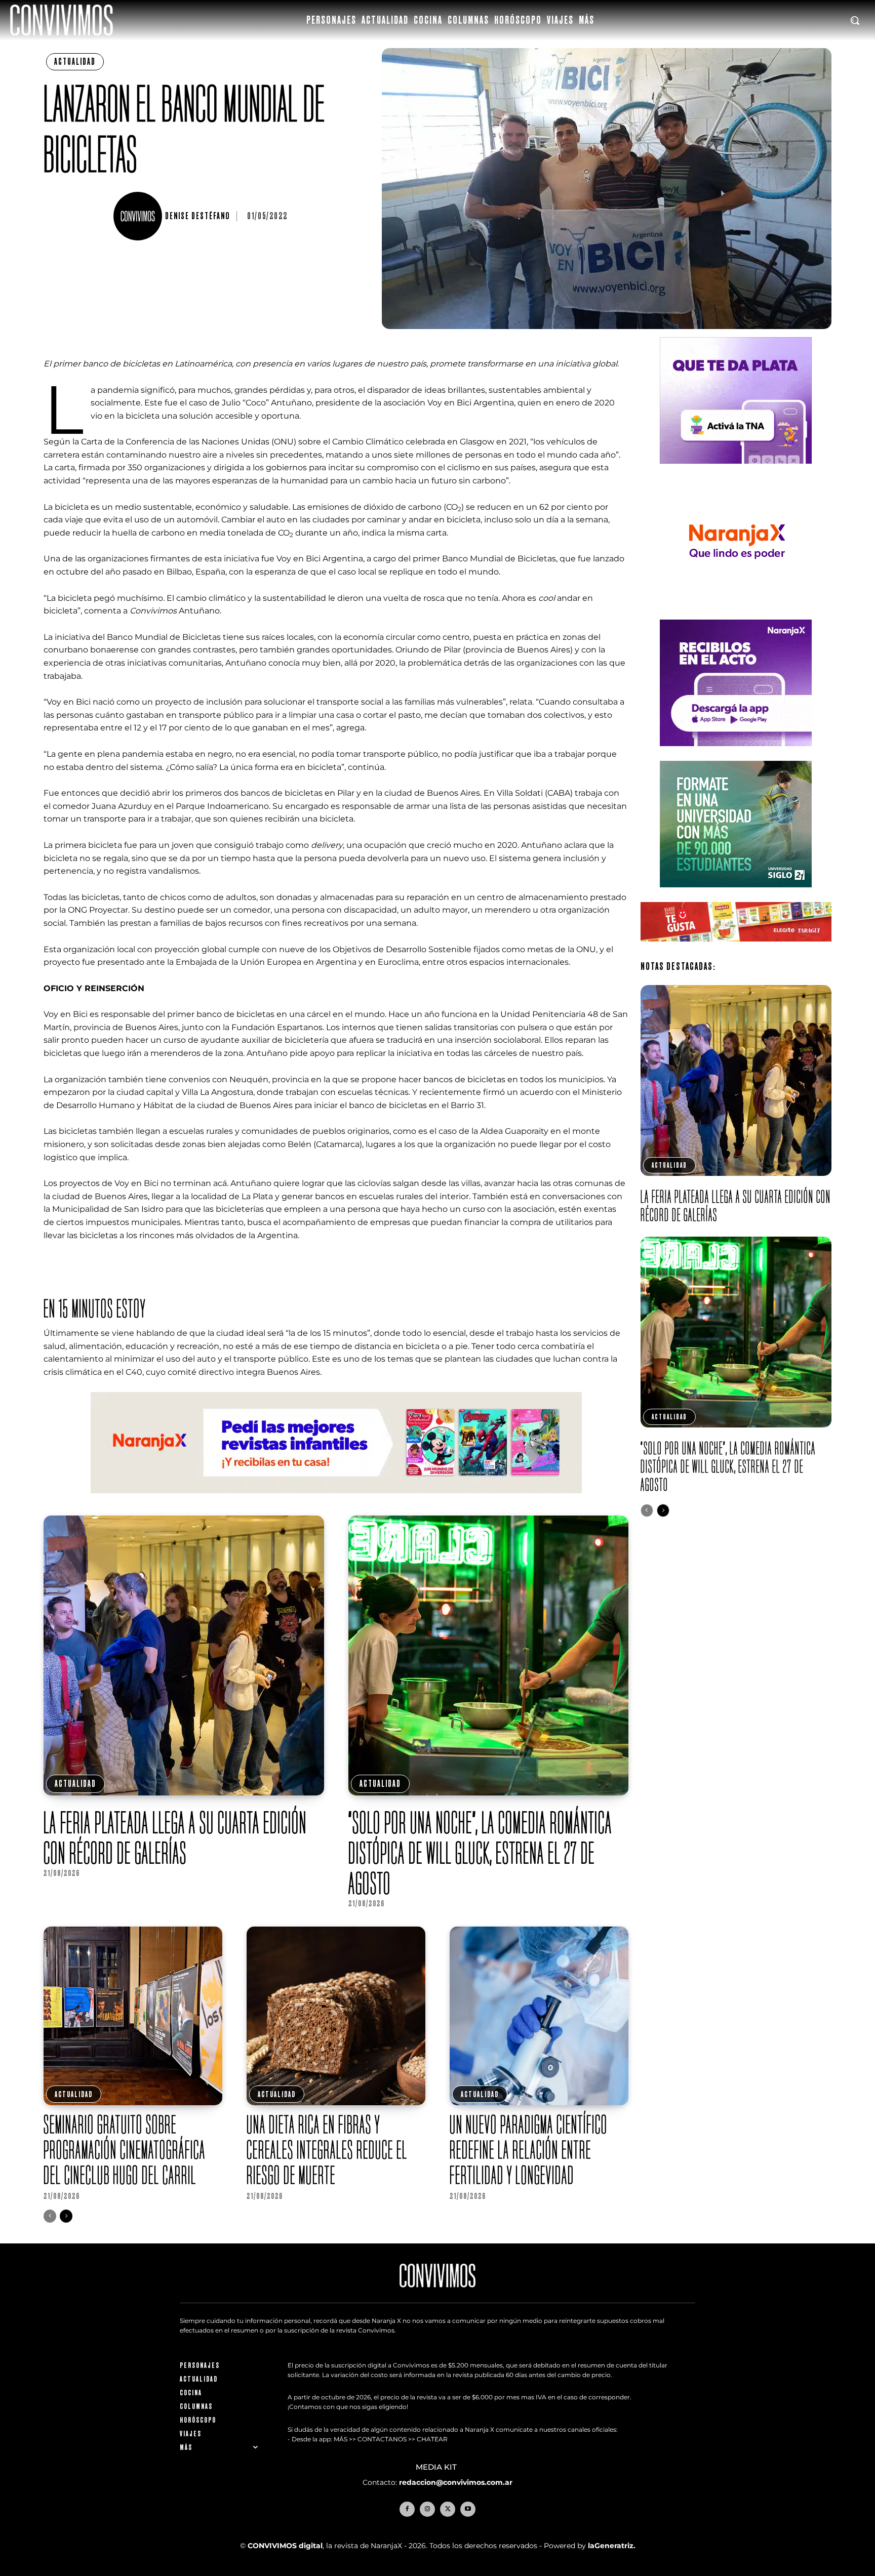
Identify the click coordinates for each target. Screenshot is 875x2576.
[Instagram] (427, 2509)
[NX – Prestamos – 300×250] (736, 754)
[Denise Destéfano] (139, 216)
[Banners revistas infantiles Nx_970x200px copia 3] (336, 1501)
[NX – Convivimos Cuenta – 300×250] (736, 472)
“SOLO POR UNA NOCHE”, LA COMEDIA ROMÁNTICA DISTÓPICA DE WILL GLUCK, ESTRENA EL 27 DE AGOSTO (480, 1853)
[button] (855, 20)
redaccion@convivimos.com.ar (456, 2482)
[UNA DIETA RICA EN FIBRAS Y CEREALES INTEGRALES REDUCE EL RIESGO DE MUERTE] (336, 2016)
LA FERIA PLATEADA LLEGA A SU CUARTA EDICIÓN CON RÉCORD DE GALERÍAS (175, 1837)
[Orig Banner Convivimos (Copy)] (736, 949)
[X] (448, 2509)
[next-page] (66, 2216)
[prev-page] (50, 2216)
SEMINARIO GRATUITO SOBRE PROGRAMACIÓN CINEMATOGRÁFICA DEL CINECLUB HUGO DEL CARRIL (125, 2150)
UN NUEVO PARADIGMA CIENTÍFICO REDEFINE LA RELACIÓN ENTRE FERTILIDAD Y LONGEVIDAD (529, 2150)
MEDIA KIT (437, 2467)
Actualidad (75, 62)
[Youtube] (468, 2509)
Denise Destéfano (197, 216)
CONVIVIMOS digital (285, 2546)
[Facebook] (407, 2509)
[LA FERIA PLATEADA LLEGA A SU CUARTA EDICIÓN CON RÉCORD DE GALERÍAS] (184, 1655)
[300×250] (736, 613)
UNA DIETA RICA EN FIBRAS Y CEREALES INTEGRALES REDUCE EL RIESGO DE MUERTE (327, 2150)
